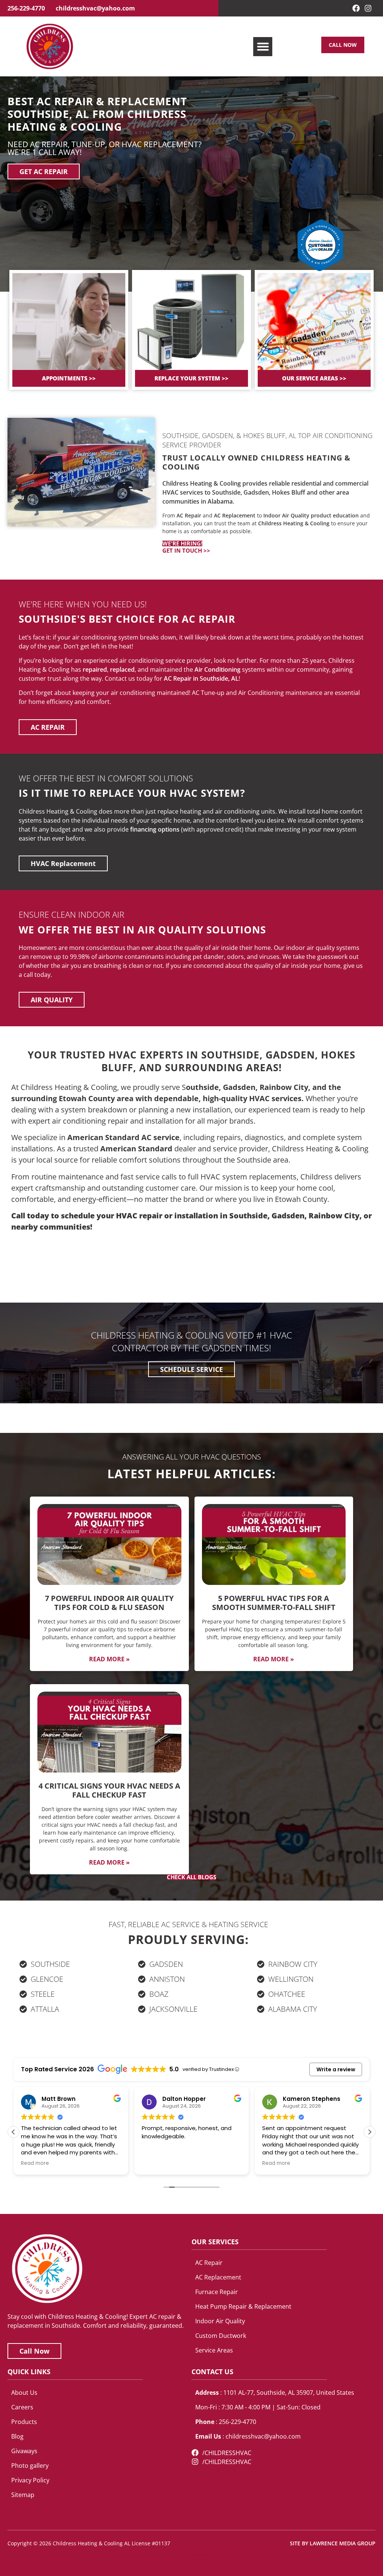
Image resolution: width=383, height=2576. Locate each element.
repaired (95, 669)
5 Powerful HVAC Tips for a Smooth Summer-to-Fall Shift (274, 1603)
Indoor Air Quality (286, 515)
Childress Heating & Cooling (294, 523)
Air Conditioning (217, 669)
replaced (122, 669)
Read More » (109, 1659)
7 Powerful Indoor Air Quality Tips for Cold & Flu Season (109, 1603)
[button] (263, 47)
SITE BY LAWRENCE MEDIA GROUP (333, 2543)
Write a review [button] (336, 2069)
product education (335, 515)
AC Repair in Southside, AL (201, 678)
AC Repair (189, 515)
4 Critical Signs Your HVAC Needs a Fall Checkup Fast (109, 1790)
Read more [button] (156, 2163)
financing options (155, 829)
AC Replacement (235, 515)
